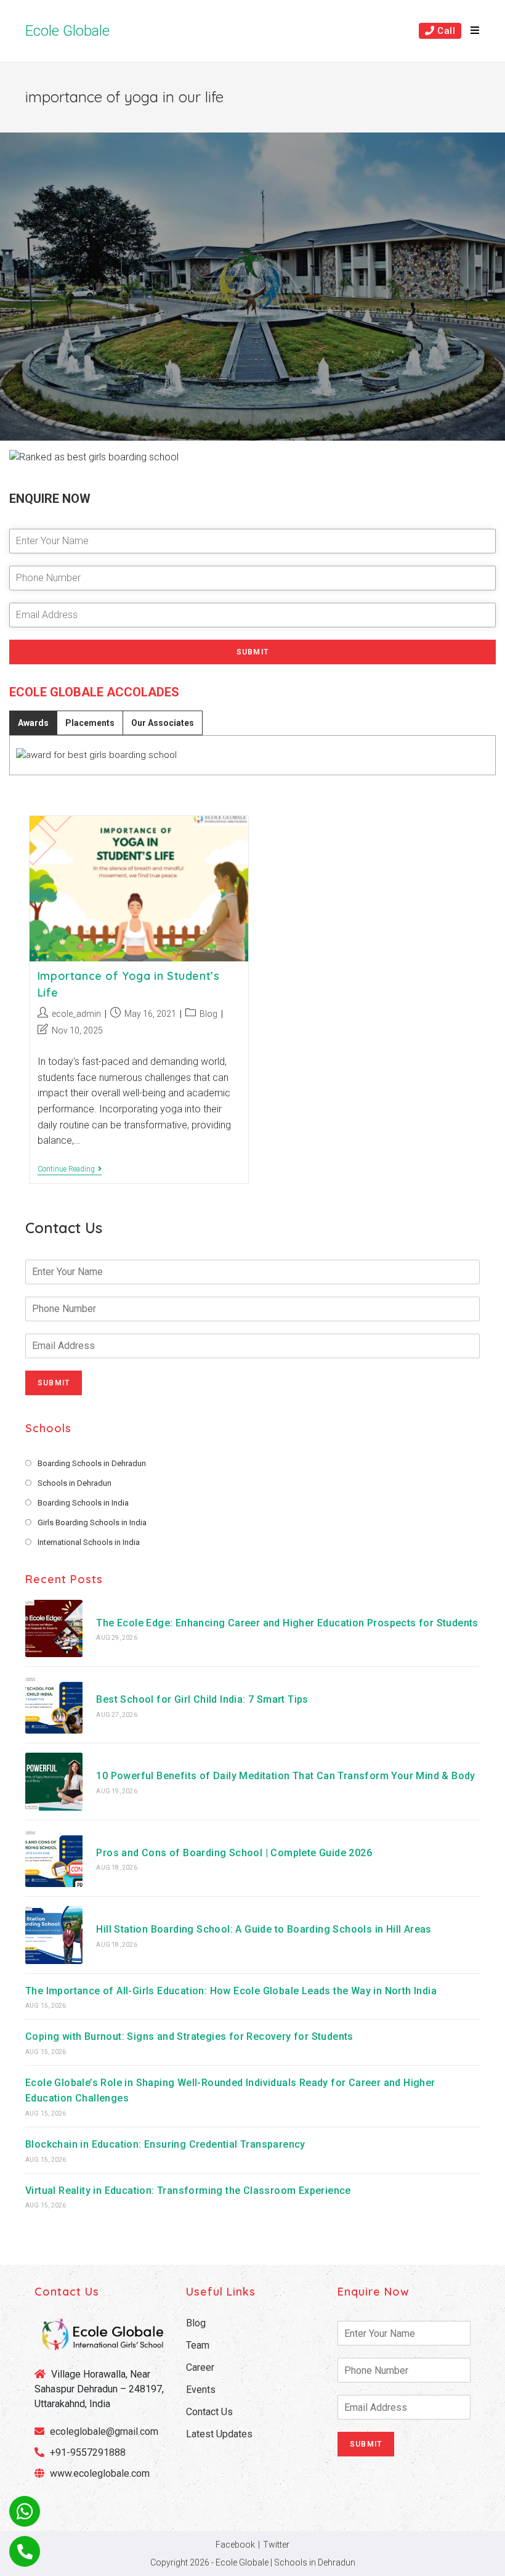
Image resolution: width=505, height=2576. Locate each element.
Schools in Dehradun (75, 1483)
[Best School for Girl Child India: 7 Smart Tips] (54, 1705)
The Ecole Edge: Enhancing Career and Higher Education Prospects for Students (287, 1623)
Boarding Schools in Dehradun (92, 1463)
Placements (90, 723)
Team (198, 2345)
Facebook (235, 2545)
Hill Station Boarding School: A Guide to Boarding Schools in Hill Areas (264, 1929)
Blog (208, 1014)
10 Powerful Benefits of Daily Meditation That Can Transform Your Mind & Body (285, 1776)
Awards (33, 723)
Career (200, 2367)
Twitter (276, 2545)
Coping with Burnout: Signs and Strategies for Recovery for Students (189, 2036)
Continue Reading (70, 1170)
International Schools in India (89, 1542)
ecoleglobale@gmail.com (103, 2431)
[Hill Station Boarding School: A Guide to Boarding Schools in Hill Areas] (54, 1935)
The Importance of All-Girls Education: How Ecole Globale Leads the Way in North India (231, 1991)
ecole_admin (76, 1014)
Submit (252, 652)
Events (201, 2390)
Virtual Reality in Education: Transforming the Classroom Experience (188, 2191)
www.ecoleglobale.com (100, 2473)
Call (445, 31)
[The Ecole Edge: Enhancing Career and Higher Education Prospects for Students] (54, 1628)
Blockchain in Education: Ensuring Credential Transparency (165, 2144)
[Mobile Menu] (471, 31)
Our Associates (163, 723)
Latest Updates (219, 2434)
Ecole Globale (67, 31)
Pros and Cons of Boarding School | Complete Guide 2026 (234, 1853)
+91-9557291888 (88, 2452)
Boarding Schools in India (83, 1503)
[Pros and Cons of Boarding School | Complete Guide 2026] (54, 1858)
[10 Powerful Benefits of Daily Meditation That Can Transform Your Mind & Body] (54, 1781)
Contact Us (209, 2412)
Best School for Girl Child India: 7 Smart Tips (202, 1699)
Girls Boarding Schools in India (92, 1522)
